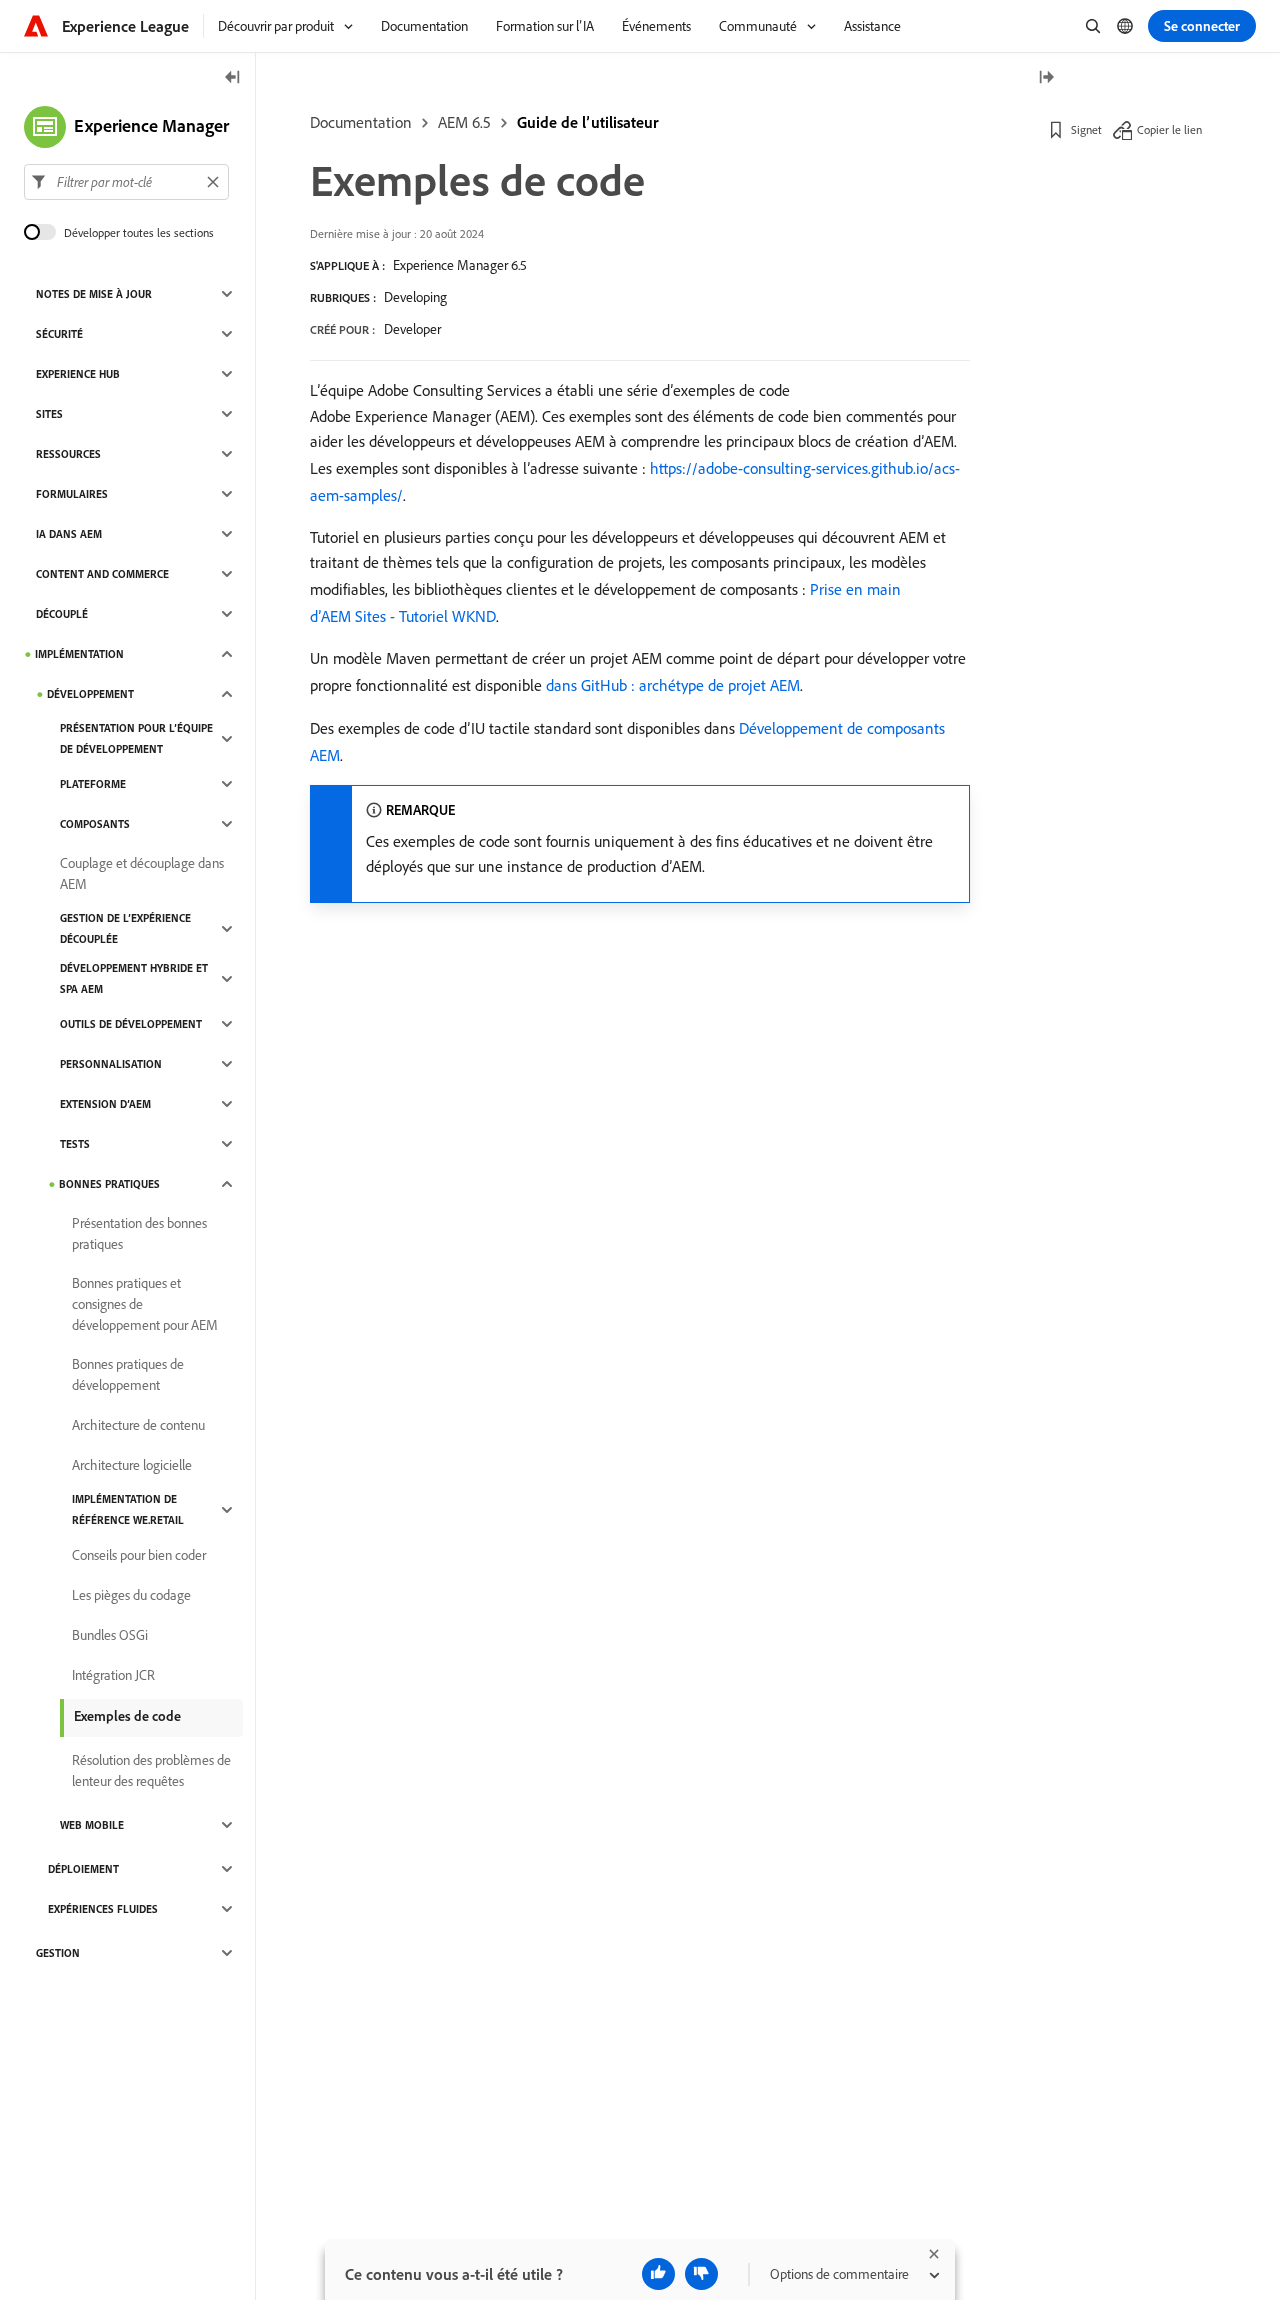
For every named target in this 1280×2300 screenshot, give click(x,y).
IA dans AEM (69, 534)
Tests (75, 1144)
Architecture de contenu (138, 1425)
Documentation (361, 122)
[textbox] (126, 182)
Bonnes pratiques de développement (128, 1374)
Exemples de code (127, 1716)
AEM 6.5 (464, 122)
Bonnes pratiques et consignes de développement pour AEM (145, 1304)
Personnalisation (111, 1064)
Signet (1086, 129)
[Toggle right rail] (1046, 78)
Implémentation (79, 654)
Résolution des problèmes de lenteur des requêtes (151, 1770)
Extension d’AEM (105, 1104)
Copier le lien (1169, 129)
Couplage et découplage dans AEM (142, 873)
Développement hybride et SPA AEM (134, 978)
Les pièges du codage (131, 1595)
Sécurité (59, 334)
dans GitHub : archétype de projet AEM (673, 685)
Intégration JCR (113, 1675)
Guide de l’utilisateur (588, 122)
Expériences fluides (103, 1909)
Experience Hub (78, 374)
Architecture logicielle (132, 1465)
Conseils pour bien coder (139, 1555)
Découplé (62, 614)
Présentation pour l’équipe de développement (136, 738)
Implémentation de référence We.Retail (128, 1509)
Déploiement (83, 1869)
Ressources (68, 454)
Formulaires (72, 494)
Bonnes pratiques (109, 1184)
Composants (95, 824)
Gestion (58, 1953)
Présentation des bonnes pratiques (139, 1233)
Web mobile (92, 1825)
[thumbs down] (701, 2274)
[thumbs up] (658, 2274)
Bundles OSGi (110, 1635)
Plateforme (93, 784)
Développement (90, 694)
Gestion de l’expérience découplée (125, 928)
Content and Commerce (102, 574)
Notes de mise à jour (94, 294)
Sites (49, 414)
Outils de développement (131, 1024)
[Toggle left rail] (233, 78)
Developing (415, 297)
